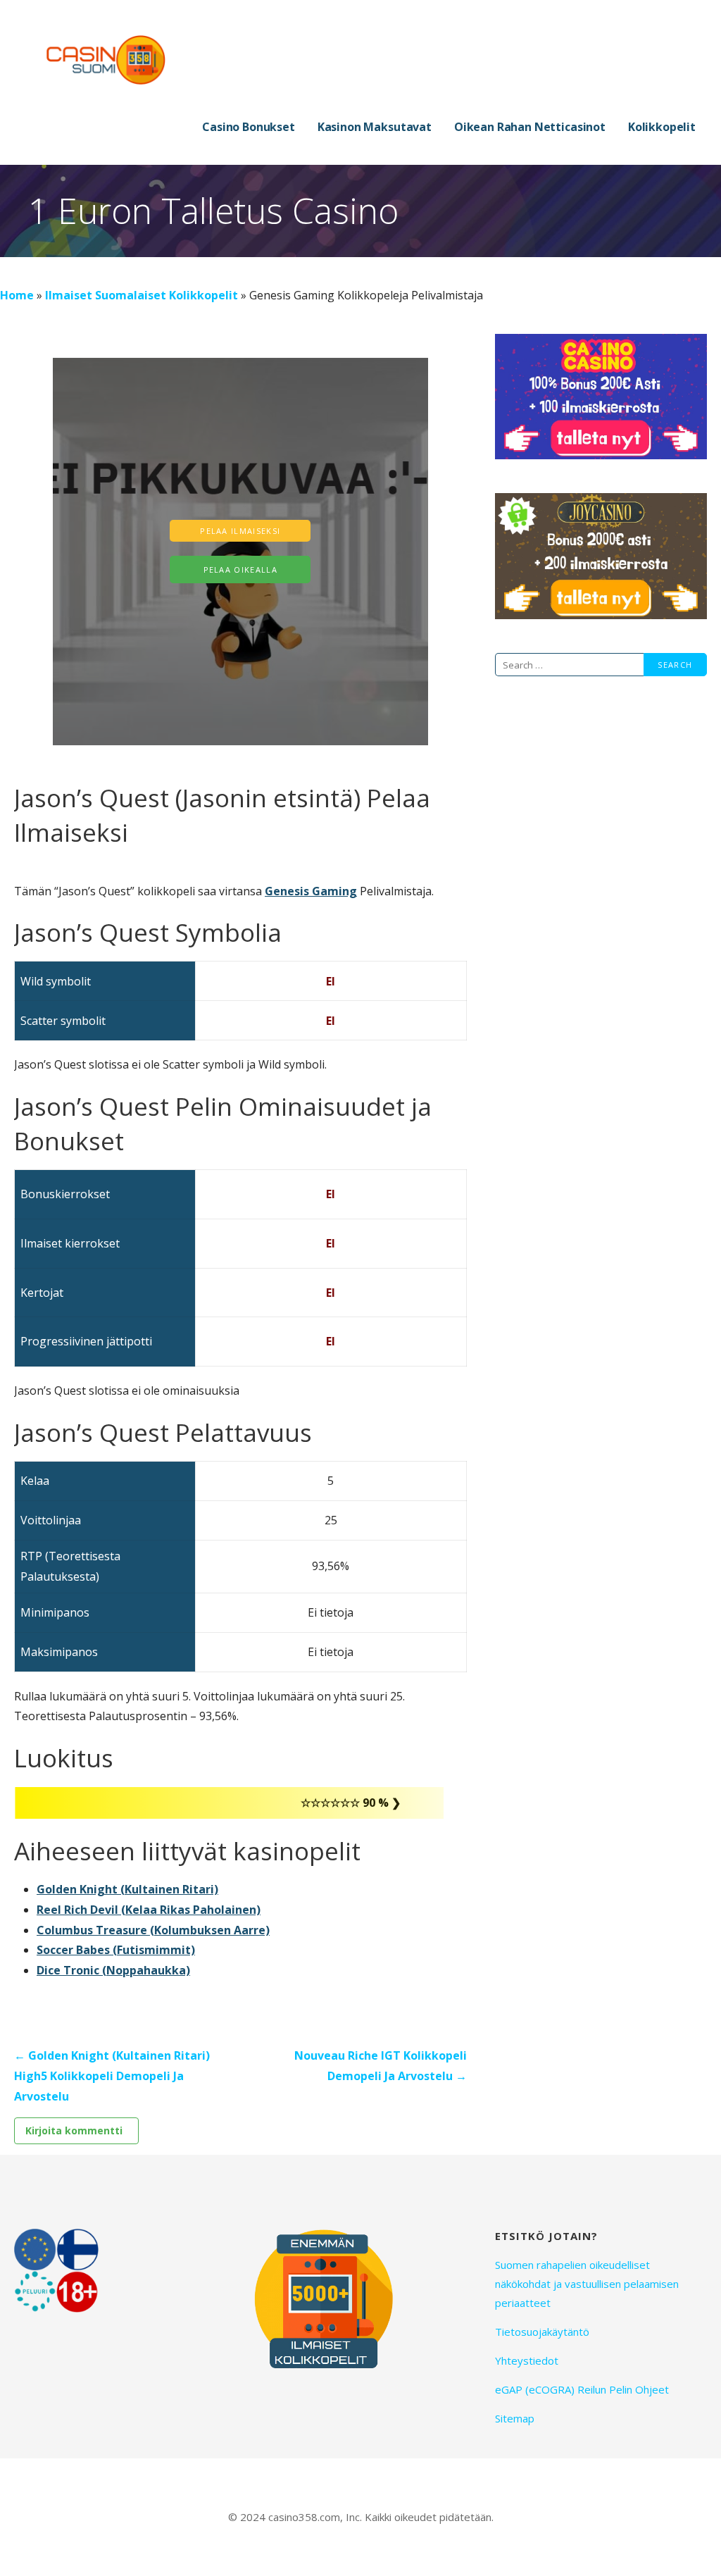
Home (17, 295)
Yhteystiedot (527, 2360)
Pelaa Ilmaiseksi (240, 531)
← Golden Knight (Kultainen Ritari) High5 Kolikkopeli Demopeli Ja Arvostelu (112, 2076)
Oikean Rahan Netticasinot (530, 127)
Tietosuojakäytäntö (542, 2332)
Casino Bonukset (249, 127)
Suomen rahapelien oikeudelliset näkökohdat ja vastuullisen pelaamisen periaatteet (587, 2284)
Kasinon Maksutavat (375, 127)
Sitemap (515, 2418)
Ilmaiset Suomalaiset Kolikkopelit (142, 295)
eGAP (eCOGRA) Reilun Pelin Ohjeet (582, 2389)
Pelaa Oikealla (241, 570)
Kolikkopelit (662, 127)
